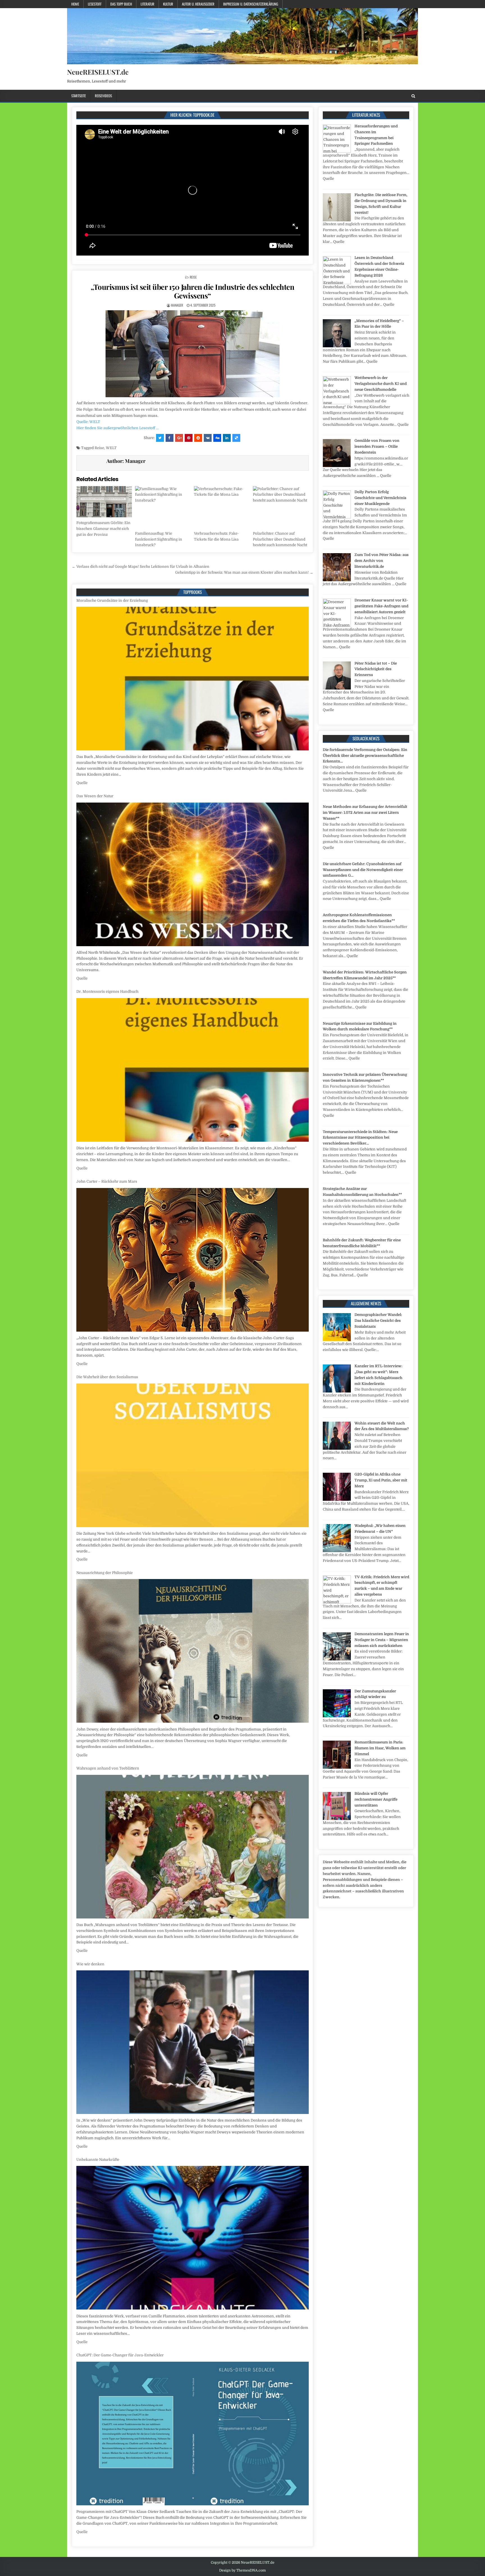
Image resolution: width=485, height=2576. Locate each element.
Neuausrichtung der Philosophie (105, 1181)
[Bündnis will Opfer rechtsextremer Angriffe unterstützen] (337, 1819)
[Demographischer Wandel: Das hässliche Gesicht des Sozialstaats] (337, 1340)
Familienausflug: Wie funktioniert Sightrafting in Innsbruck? (159, 539)
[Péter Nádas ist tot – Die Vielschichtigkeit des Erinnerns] (337, 688)
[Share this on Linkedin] (227, 438)
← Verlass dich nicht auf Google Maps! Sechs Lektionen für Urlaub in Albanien (141, 567)
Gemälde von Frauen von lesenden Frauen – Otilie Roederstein (377, 446)
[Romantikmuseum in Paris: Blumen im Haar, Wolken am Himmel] (337, 1767)
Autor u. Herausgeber (198, 4)
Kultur (168, 4)
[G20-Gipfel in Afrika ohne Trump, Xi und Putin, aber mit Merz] (337, 1500)
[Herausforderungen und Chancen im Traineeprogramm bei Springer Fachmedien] (337, 151)
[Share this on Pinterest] (189, 438)
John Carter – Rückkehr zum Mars (107, 790)
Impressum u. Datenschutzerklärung (251, 4)
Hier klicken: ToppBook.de (192, 115)
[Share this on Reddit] (198, 438)
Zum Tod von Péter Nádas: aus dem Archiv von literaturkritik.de (382, 561)
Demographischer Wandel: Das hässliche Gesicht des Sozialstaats (378, 1321)
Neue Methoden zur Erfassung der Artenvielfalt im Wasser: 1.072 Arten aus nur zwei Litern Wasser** (365, 813)
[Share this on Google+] (179, 438)
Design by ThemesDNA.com (242, 2570)
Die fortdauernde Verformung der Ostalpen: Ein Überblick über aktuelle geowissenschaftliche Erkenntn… (365, 756)
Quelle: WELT (88, 422)
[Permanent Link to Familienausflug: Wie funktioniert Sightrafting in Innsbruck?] (163, 507)
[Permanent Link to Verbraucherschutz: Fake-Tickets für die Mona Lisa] (222, 507)
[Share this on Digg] (217, 438)
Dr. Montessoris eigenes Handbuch (107, 600)
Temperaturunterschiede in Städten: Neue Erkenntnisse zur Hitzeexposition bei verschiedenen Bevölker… (360, 1138)
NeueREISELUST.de (98, 72)
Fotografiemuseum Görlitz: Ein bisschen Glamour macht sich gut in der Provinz (103, 529)
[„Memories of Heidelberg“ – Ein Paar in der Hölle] (337, 346)
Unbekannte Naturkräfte (98, 1768)
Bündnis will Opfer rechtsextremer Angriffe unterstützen (376, 1799)
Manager (177, 305)
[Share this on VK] (208, 438)
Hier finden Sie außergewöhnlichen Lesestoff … (117, 428)
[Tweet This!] (160, 438)
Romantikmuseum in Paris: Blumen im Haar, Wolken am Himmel (380, 1748)
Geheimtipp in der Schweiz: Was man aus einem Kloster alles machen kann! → (244, 572)
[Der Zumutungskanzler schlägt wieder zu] (337, 1716)
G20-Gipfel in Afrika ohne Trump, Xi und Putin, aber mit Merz (381, 1480)
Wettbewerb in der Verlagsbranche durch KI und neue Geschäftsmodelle (381, 384)
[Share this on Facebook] (170, 438)
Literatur (147, 4)
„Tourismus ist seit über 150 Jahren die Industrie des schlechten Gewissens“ (192, 291)
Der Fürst (85, 2154)
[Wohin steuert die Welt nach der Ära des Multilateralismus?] (337, 1448)
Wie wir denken (90, 1573)
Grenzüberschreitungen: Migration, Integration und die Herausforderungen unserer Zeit (154, 2349)
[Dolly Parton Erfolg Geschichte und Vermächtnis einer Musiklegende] (337, 517)
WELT (111, 448)
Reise (193, 277)
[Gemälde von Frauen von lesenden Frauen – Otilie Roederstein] (337, 466)
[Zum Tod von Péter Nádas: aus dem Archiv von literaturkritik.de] (337, 580)
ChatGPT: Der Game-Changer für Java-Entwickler (120, 1964)
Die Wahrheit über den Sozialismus (107, 986)
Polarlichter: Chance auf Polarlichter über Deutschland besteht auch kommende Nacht (280, 539)
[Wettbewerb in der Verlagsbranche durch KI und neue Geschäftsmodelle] (337, 403)
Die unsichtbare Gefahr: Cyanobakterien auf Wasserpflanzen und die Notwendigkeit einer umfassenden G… (363, 870)
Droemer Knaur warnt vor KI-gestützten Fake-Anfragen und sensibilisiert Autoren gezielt (381, 606)
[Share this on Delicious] (236, 438)
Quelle (82, 777)
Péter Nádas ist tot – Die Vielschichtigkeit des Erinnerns (376, 669)
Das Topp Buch (121, 4)
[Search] (413, 96)
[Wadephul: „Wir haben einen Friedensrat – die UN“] (337, 1551)
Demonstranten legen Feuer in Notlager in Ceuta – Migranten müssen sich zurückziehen (382, 1640)
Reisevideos (103, 96)
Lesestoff (95, 4)
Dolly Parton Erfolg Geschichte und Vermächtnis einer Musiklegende (380, 498)
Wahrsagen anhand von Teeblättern (108, 1377)
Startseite (79, 96)
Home (75, 4)
